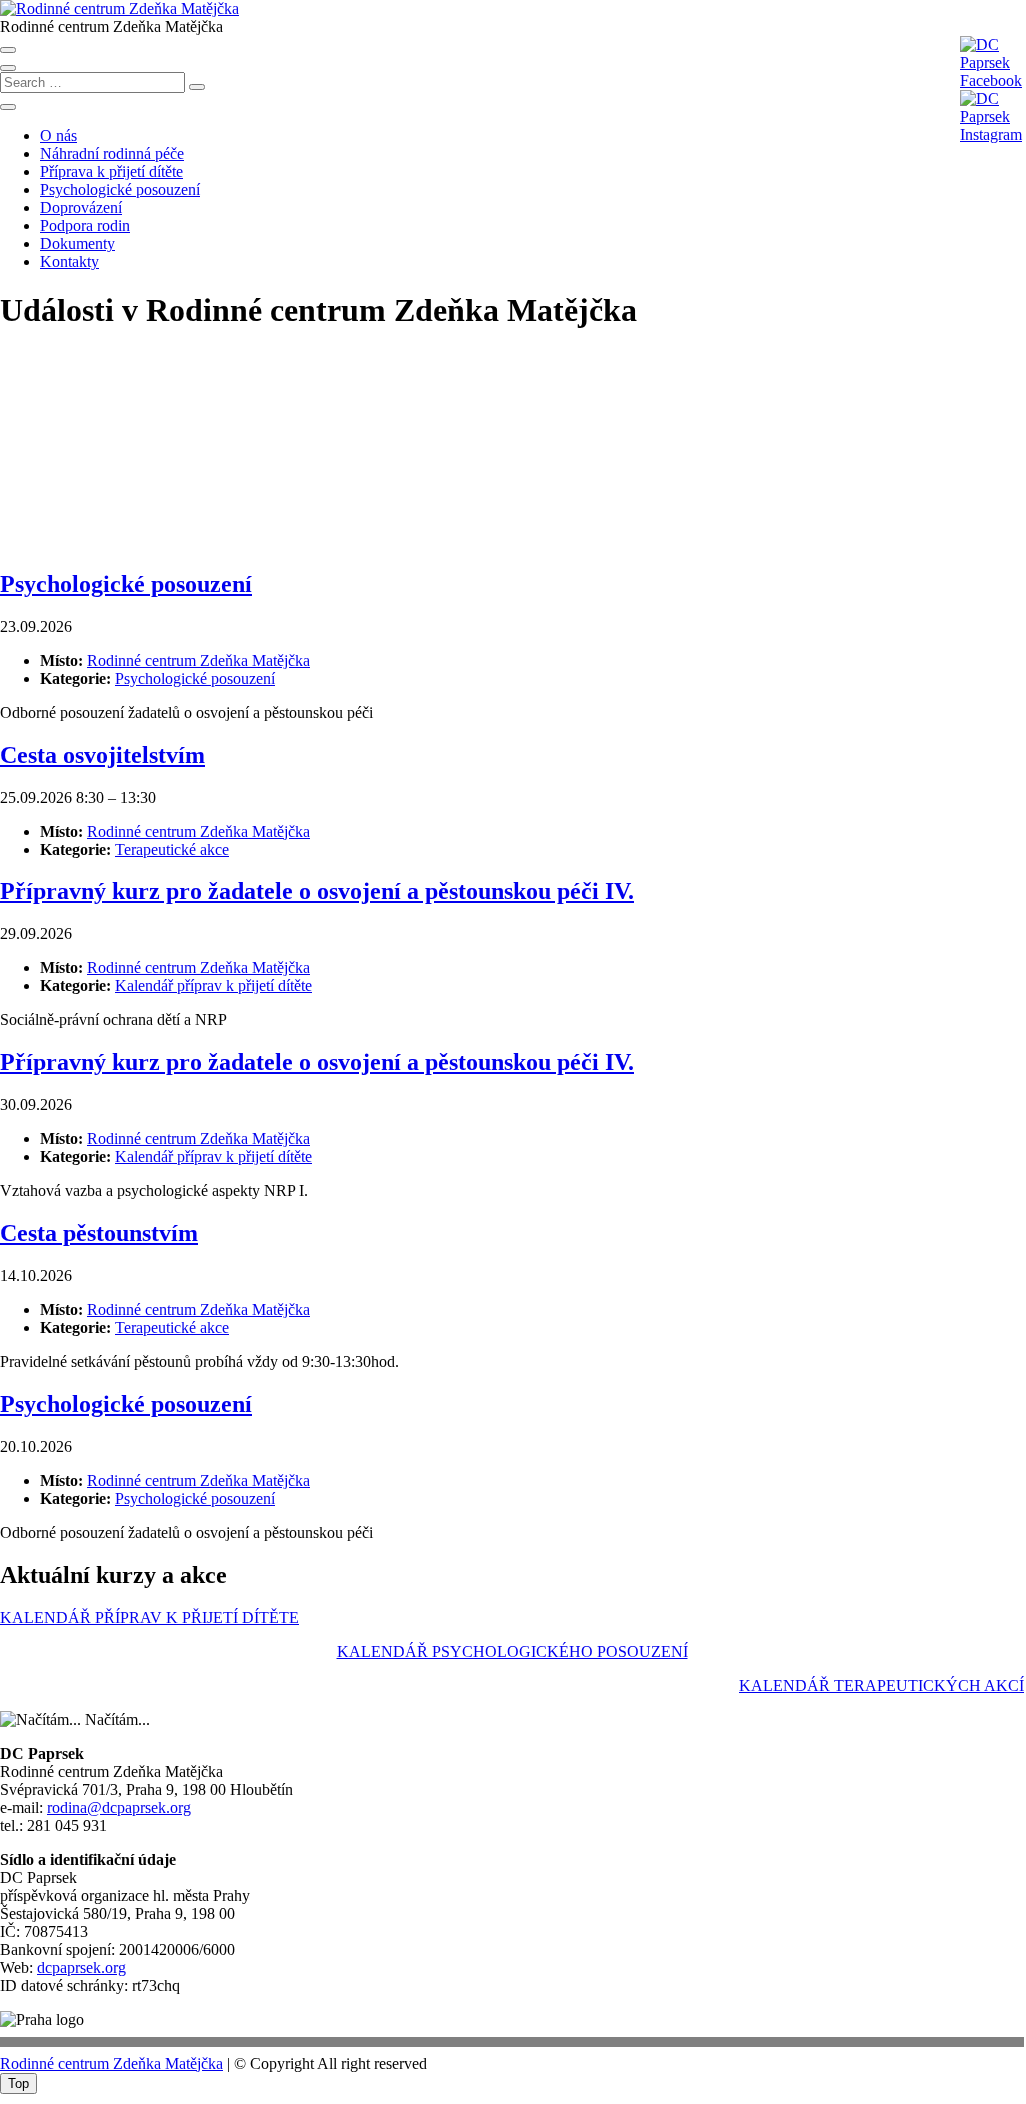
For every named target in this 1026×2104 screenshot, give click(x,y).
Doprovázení (81, 207)
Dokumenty (77, 243)
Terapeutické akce (172, 849)
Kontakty (69, 261)
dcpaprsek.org (81, 1967)
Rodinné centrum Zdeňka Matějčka (111, 2063)
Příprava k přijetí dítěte (111, 171)
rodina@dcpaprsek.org (119, 1807)
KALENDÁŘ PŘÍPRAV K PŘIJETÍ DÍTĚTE (149, 1617)
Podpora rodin (85, 225)
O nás (58, 135)
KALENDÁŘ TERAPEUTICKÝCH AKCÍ (881, 1685)
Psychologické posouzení (120, 189)
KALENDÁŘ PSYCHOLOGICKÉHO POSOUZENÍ (512, 1651)
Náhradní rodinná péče (112, 153)
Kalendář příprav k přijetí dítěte (213, 985)
